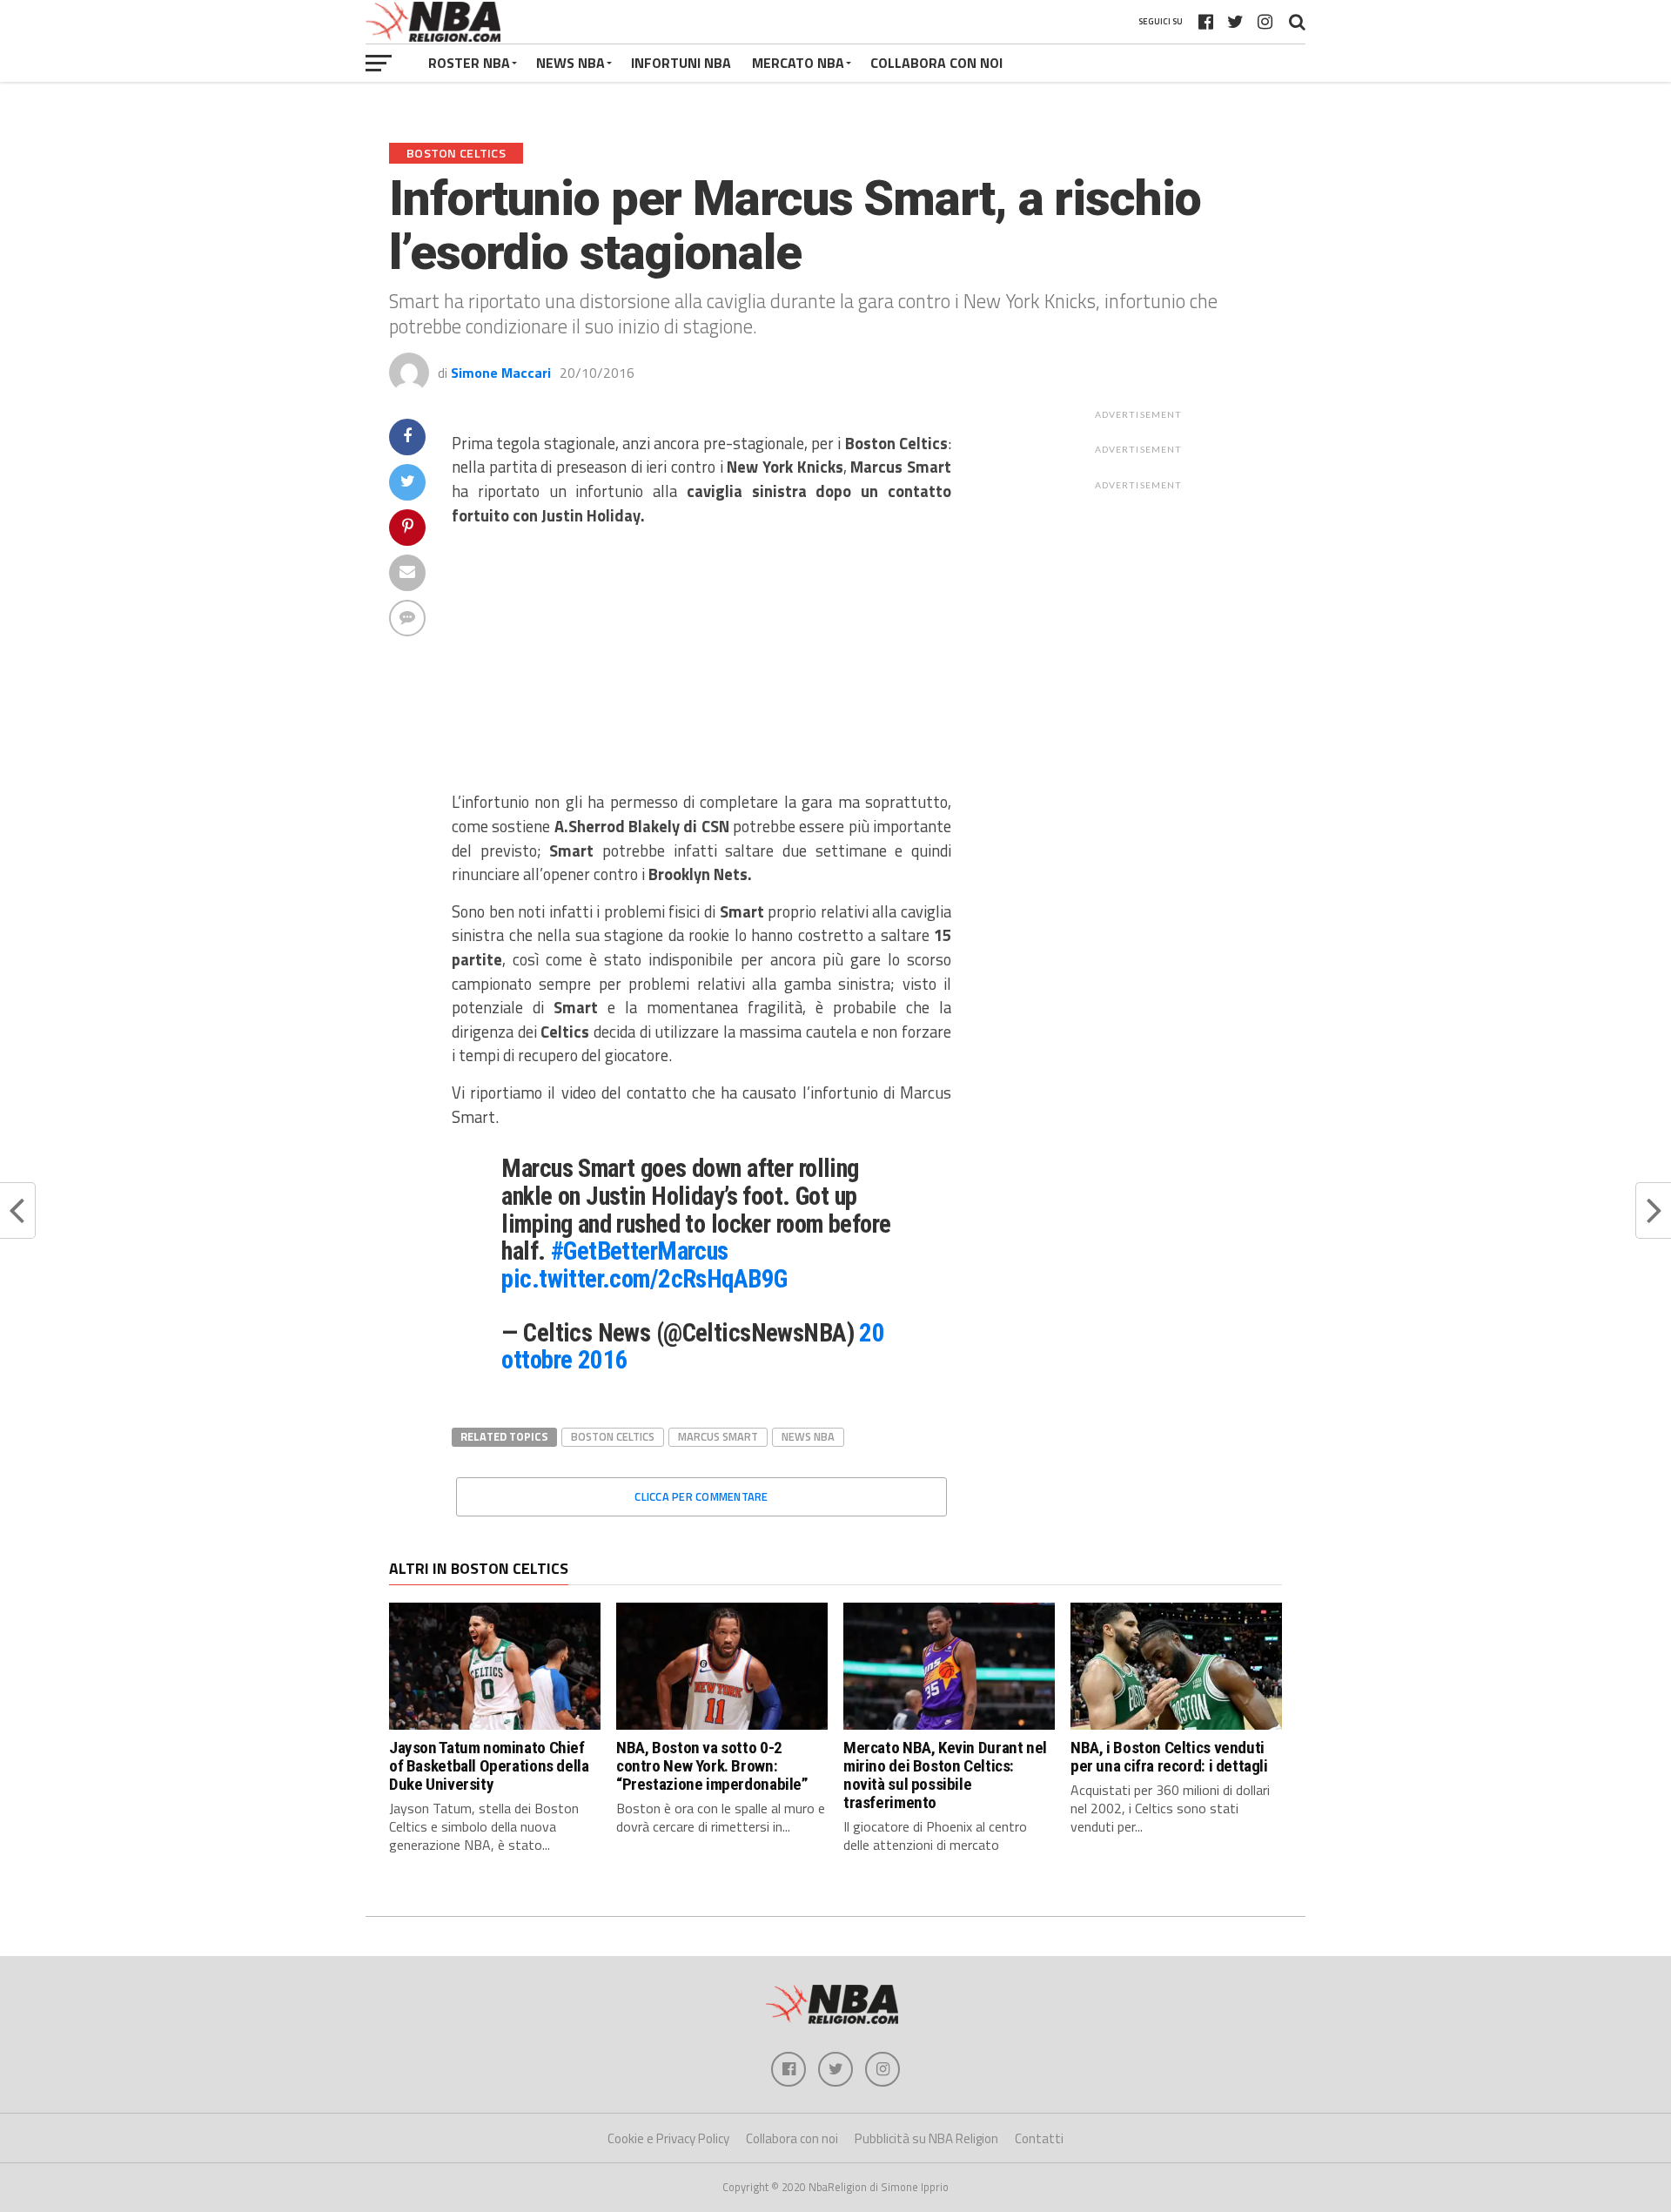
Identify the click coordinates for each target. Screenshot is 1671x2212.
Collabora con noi (792, 2138)
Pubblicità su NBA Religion (926, 2138)
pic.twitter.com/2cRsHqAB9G (644, 1279)
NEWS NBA (570, 63)
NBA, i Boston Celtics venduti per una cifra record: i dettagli (1169, 1757)
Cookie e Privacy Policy (668, 2138)
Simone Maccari (501, 373)
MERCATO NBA (798, 63)
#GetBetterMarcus (640, 1251)
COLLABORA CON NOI (936, 63)
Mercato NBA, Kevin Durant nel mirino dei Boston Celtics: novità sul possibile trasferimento (945, 1775)
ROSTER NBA (469, 63)
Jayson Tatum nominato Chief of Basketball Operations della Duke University (489, 1766)
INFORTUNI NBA (681, 63)
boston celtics (613, 1436)
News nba (808, 1436)
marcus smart (718, 1436)
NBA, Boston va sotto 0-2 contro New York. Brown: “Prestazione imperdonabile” (712, 1766)
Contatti (1039, 2138)
